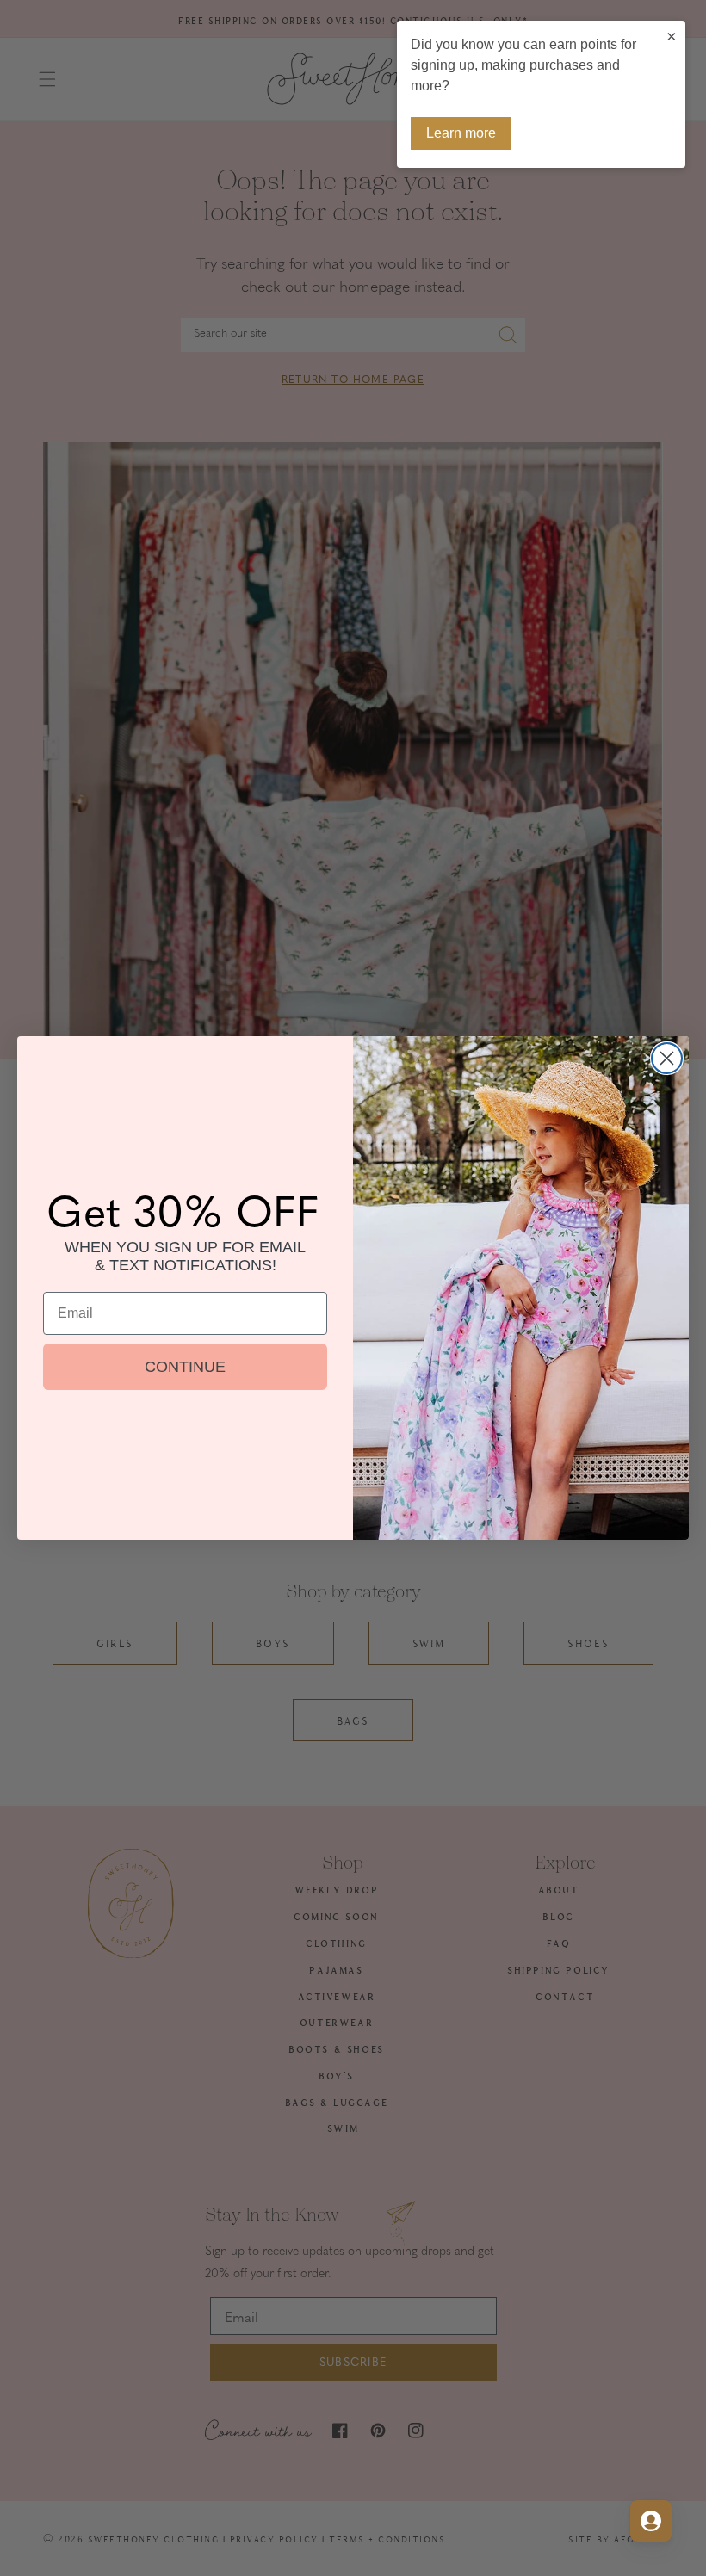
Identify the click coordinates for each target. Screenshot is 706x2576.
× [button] (672, 36)
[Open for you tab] (651, 2521)
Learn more (461, 133)
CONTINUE (185, 1367)
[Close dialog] (667, 1058)
